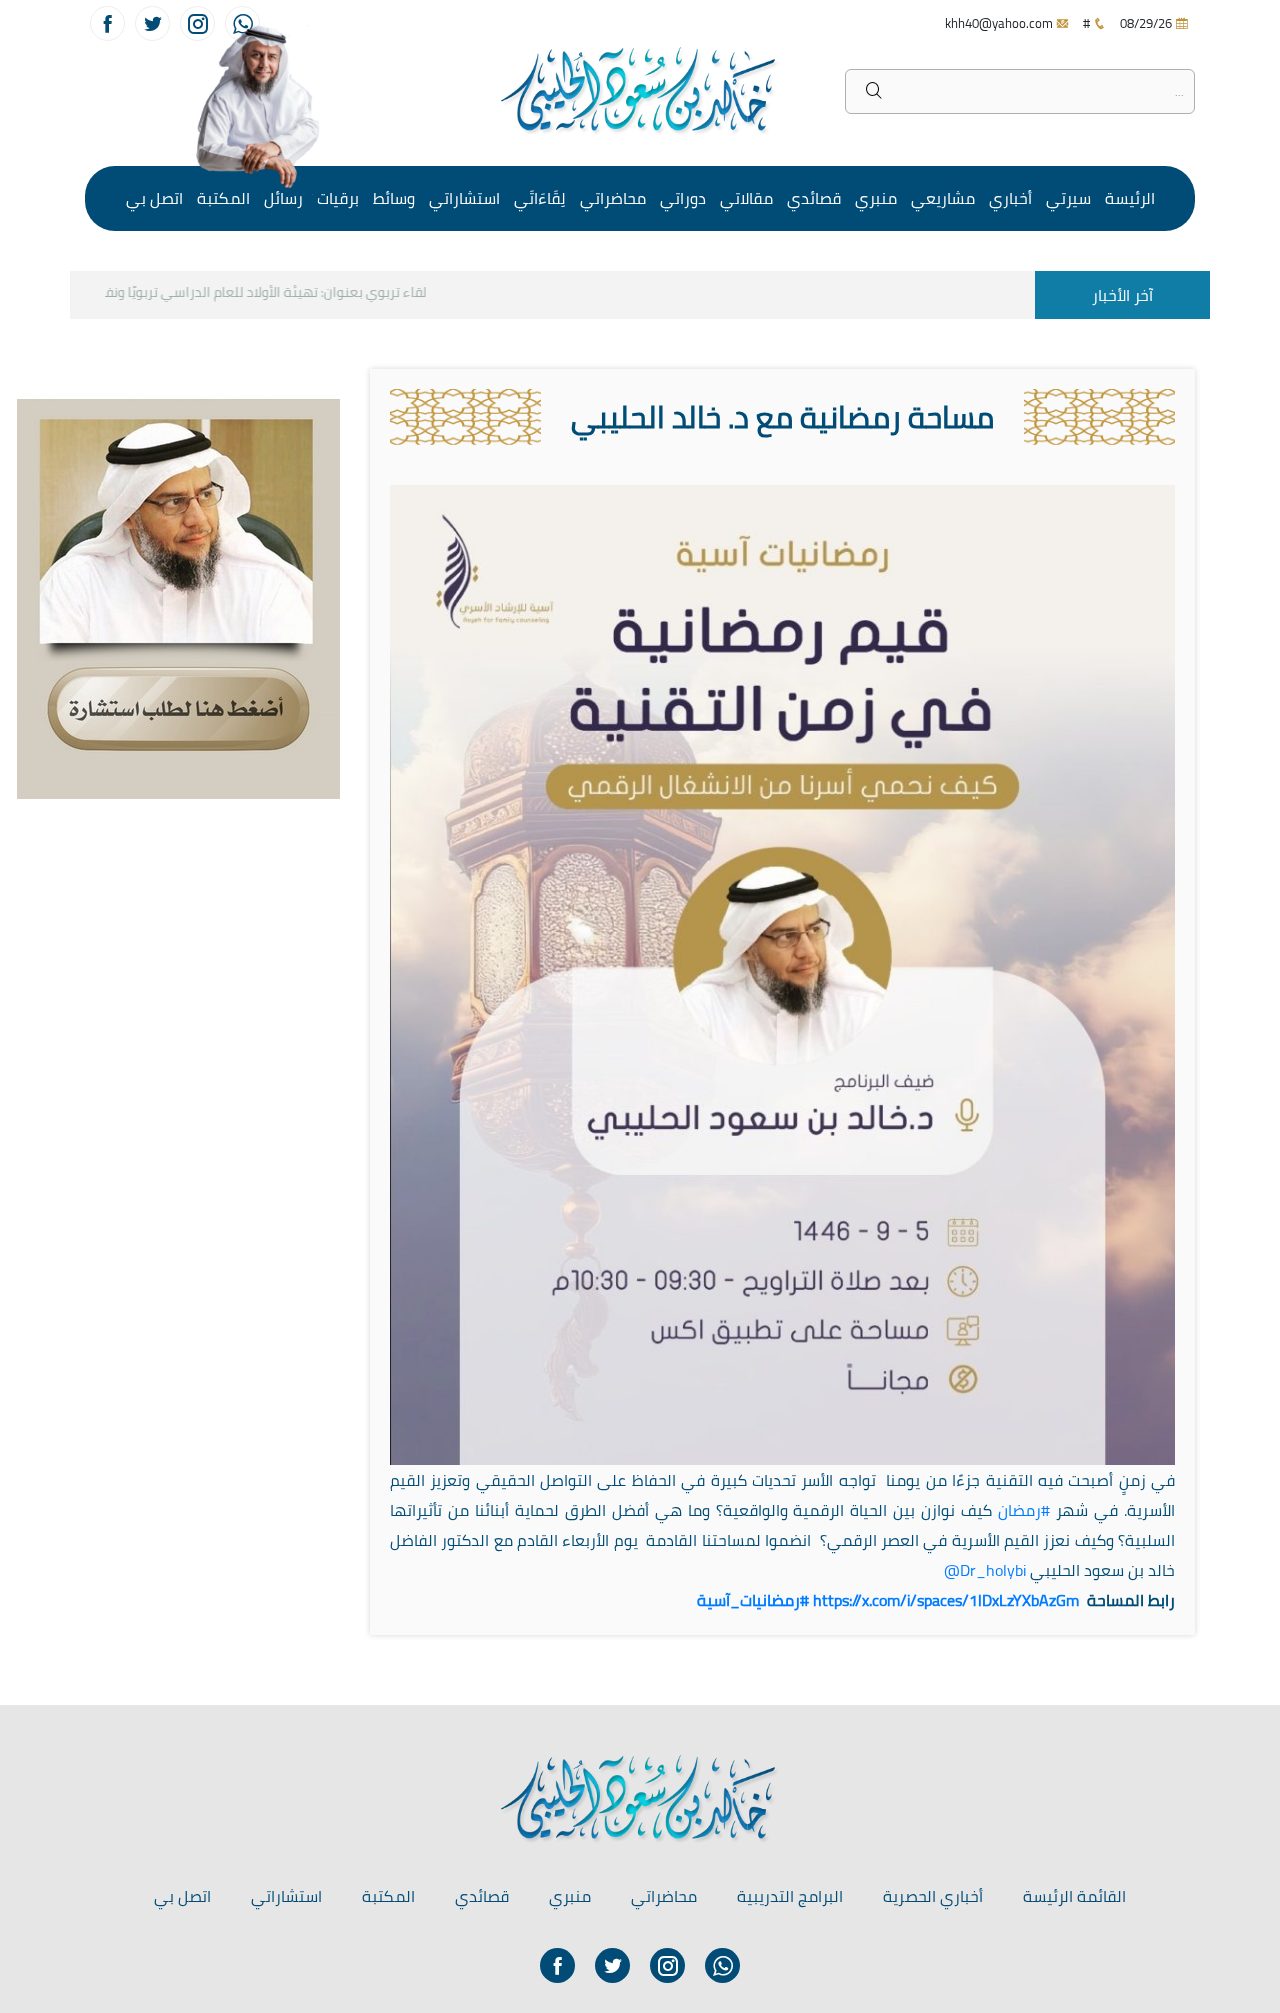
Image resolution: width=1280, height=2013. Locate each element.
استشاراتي (464, 198)
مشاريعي (943, 198)
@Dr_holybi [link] (985, 1570)
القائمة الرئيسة (1074, 1896)
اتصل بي (154, 198)
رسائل (283, 198)
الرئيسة (1130, 198)
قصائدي (814, 198)
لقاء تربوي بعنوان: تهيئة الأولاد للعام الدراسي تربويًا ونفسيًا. (277, 292)
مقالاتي (746, 198)
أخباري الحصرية (933, 1896)
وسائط (394, 198)
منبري (876, 198)
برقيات (338, 198)
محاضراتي (613, 198)
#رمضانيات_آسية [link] (753, 1600)
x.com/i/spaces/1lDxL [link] (946, 1600)
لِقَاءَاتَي (540, 198)
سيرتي (1068, 198)
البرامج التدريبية (790, 1896)
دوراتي (683, 198)
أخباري (1010, 198)
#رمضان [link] (1024, 1510)
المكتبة (223, 198)
